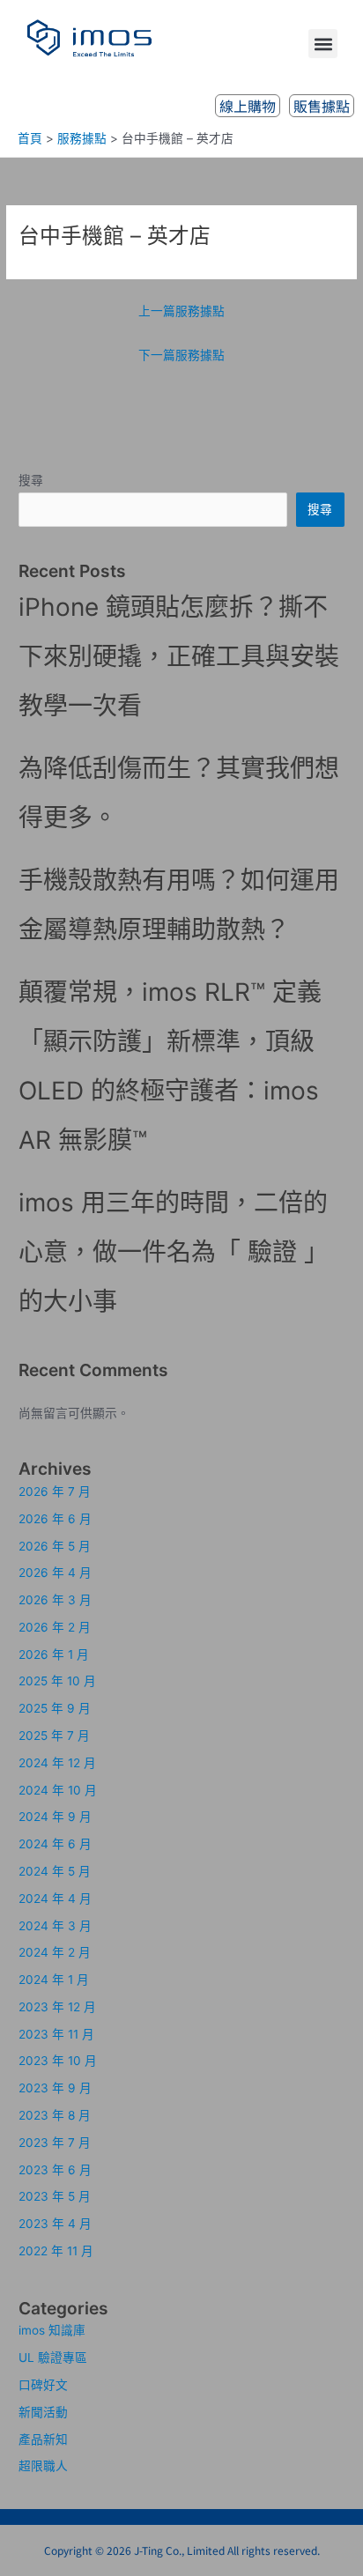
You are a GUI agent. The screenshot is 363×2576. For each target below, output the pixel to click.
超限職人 (43, 2466)
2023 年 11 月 (56, 2034)
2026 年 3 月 (55, 1600)
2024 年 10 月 (58, 1790)
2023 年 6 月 (55, 2170)
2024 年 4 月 (55, 1899)
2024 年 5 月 (55, 1871)
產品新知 (43, 2439)
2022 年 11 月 (56, 2251)
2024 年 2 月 (55, 1952)
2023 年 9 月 (55, 2088)
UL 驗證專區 (53, 2358)
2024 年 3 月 (55, 1926)
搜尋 (31, 480)
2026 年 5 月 (55, 1546)
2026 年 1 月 (54, 1654)
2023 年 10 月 (58, 2061)
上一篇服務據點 (181, 311)
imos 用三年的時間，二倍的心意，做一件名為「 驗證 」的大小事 (174, 1252)
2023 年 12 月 (57, 2007)
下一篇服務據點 (181, 355)
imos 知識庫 (52, 2330)
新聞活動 (43, 2412)
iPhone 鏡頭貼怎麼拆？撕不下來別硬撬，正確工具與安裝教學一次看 (179, 656)
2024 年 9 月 (55, 1817)
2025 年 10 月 (57, 1681)
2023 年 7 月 (55, 2143)
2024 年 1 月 (54, 1980)
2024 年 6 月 (55, 1844)
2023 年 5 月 (55, 2196)
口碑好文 (43, 2385)
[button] (323, 44)
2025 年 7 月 (54, 1736)
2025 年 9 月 (55, 1708)
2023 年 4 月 (55, 2224)
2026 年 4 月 (55, 1573)
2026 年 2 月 (55, 1627)
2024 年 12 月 (57, 1763)
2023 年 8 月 (55, 2115)
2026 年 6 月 (55, 1519)
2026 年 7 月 (55, 1492)
